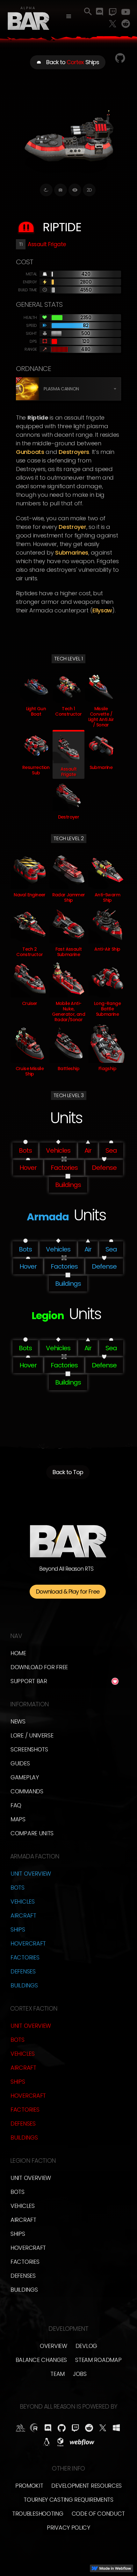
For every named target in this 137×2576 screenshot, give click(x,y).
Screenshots (29, 1749)
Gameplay (25, 1777)
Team (58, 2374)
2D (89, 190)
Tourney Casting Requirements (68, 2500)
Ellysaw (102, 610)
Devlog (86, 2346)
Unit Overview (31, 1874)
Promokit (29, 2486)
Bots (18, 1888)
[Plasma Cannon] (27, 389)
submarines (72, 553)
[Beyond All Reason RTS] (29, 17)
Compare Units (32, 1833)
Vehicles (23, 1902)
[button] (69, 17)
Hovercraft (28, 1943)
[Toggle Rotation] (46, 190)
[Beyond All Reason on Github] (62, 2428)
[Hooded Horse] (21, 2428)
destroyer (72, 527)
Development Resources (87, 2486)
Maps (18, 1819)
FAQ (16, 1805)
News (18, 1721)
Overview (54, 2346)
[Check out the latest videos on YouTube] (126, 12)
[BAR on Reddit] (89, 2428)
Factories (25, 1957)
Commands (27, 1791)
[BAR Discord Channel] (48, 2428)
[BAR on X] (103, 2428)
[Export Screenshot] (61, 190)
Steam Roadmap (98, 2360)
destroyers (74, 452)
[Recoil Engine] (34, 2428)
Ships (18, 1929)
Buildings (24, 1985)
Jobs (80, 2374)
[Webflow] (82, 2442)
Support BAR (29, 1681)
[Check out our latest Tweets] (113, 24)
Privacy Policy (68, 2528)
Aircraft (23, 1915)
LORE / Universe (32, 1735)
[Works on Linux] (47, 2442)
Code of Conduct (98, 2514)
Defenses (23, 1971)
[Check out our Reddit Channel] (126, 24)
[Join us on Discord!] (100, 12)
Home (18, 1653)
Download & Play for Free (68, 1591)
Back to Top (68, 1472)
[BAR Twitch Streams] (75, 2428)
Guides (20, 1763)
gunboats (30, 452)
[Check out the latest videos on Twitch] (113, 12)
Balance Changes (41, 2360)
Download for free (39, 1667)
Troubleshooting (38, 2514)
